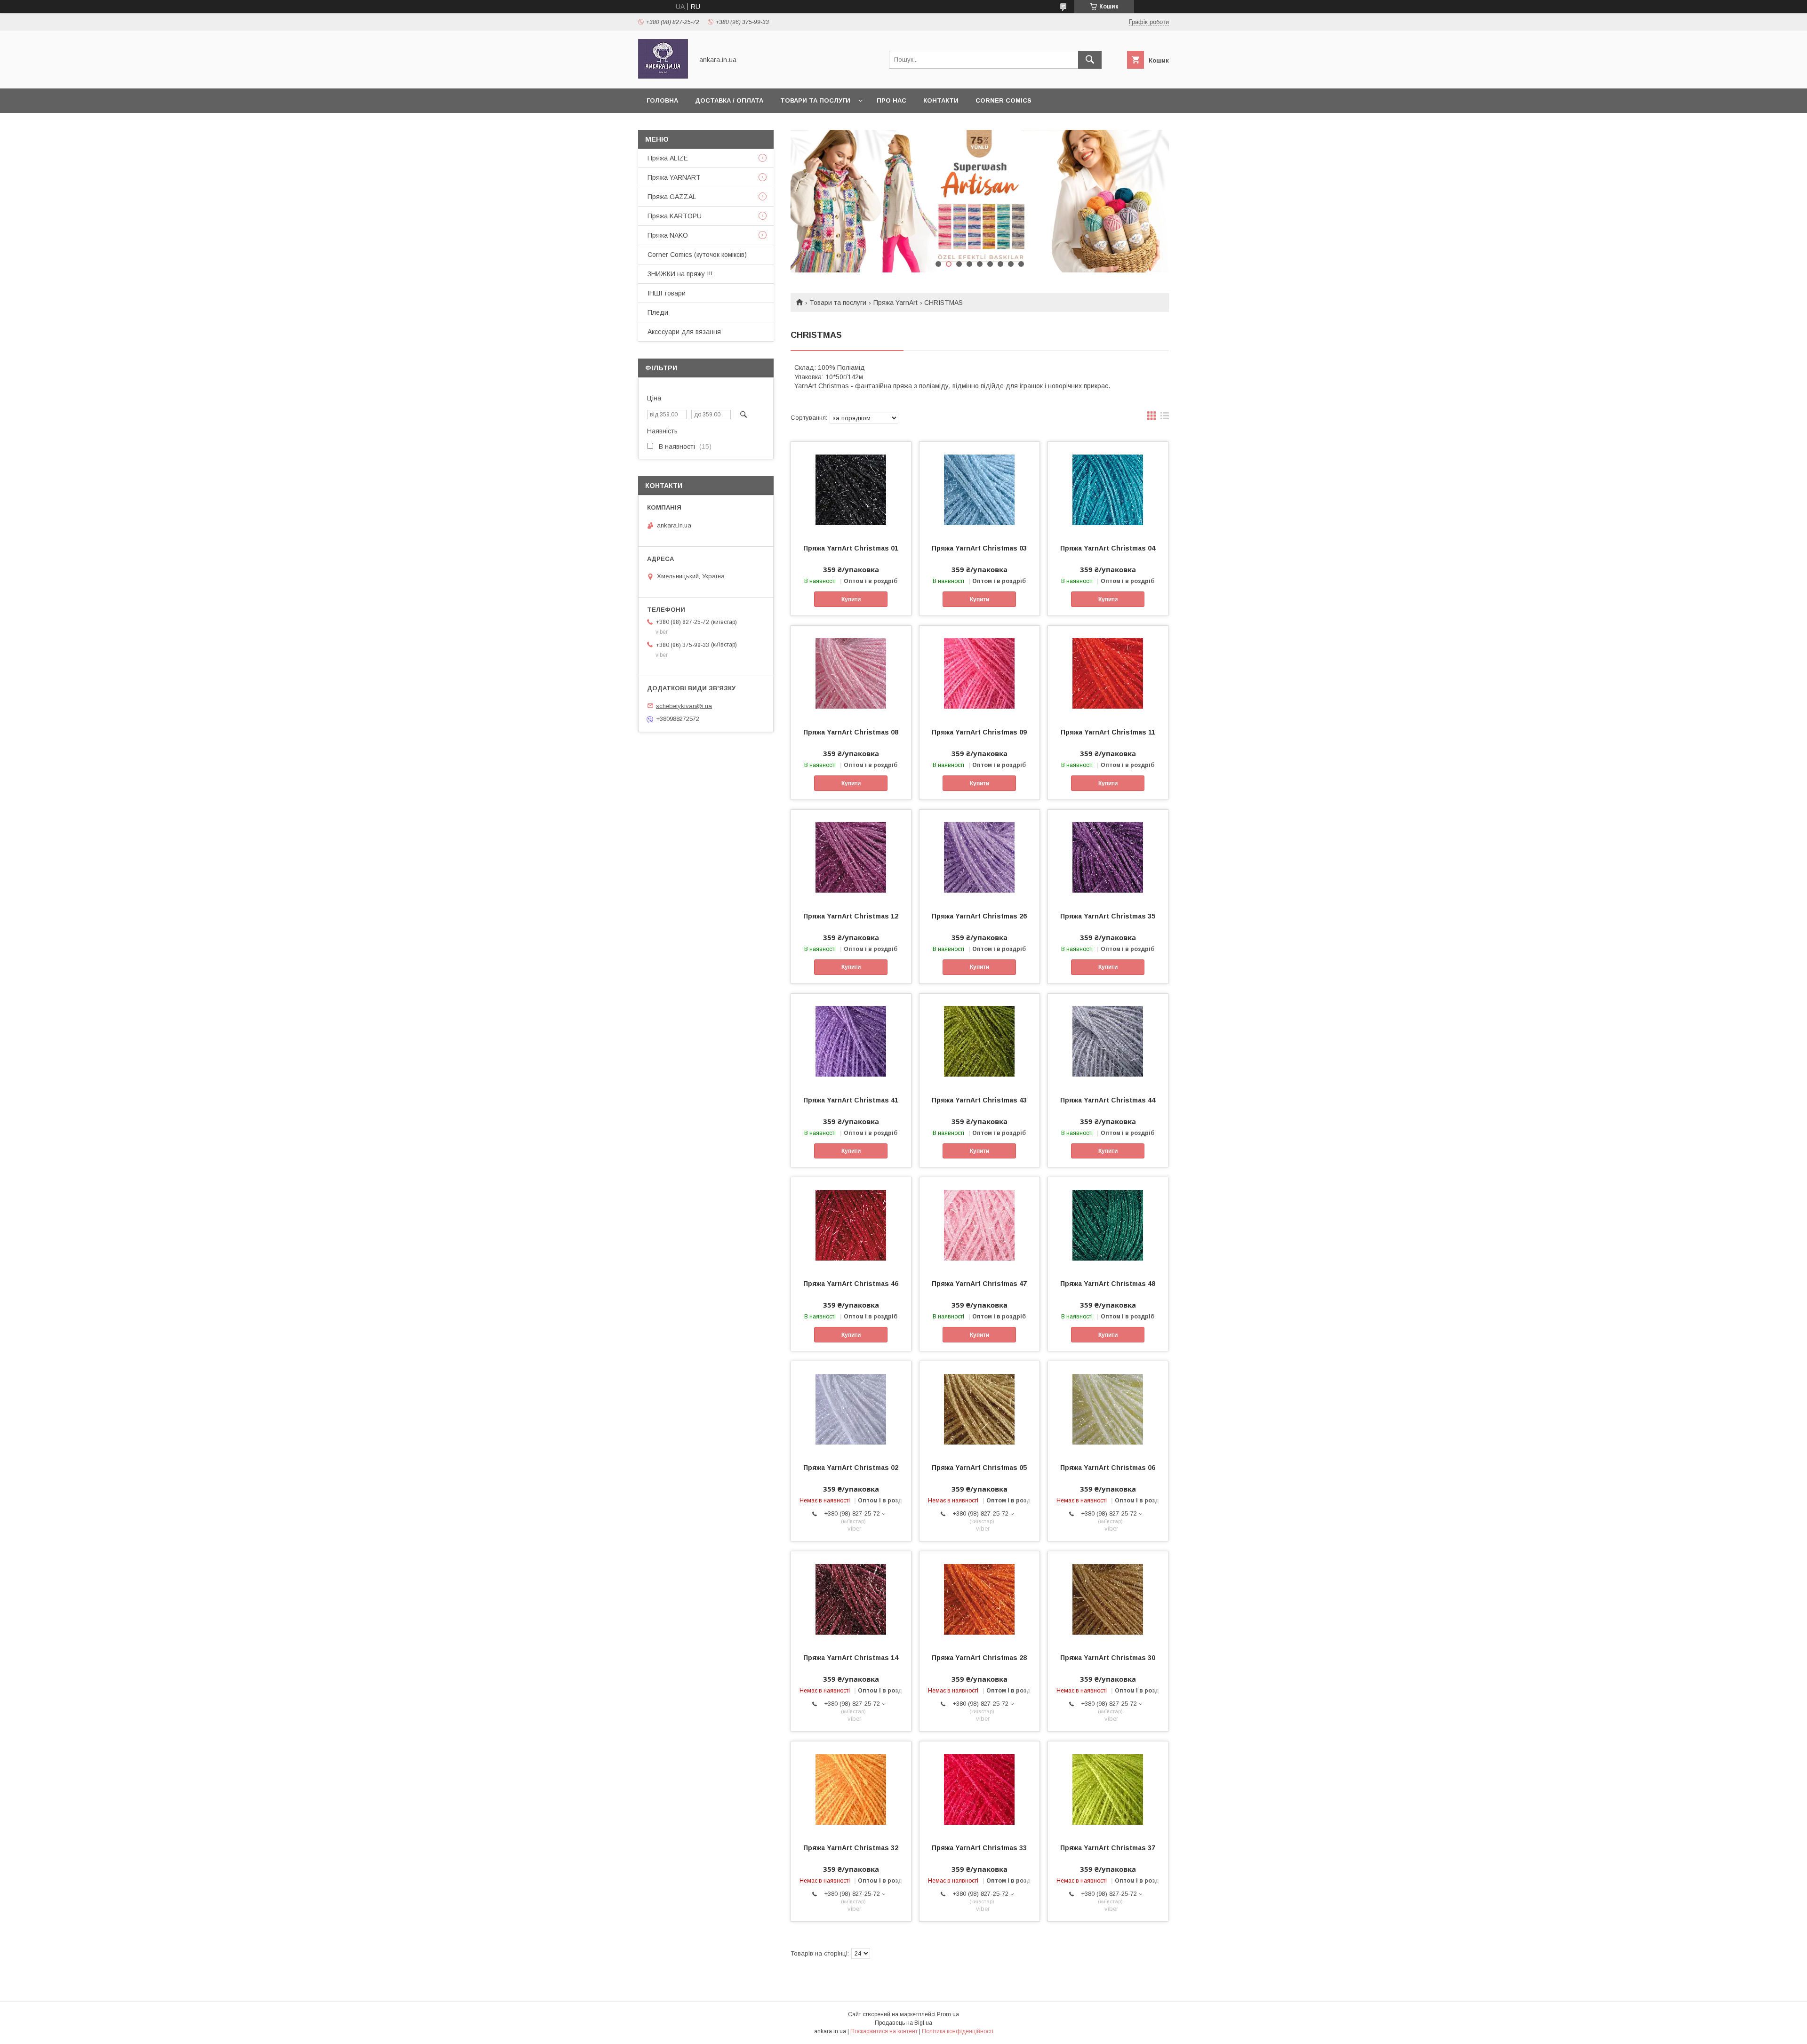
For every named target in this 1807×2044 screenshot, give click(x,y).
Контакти (941, 100)
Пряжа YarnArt (896, 303)
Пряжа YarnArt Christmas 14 (851, 1658)
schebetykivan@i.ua (684, 706)
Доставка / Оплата (729, 100)
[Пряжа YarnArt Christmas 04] (1108, 489)
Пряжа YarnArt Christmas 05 (979, 1468)
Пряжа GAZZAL (672, 197)
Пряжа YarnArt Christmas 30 (1108, 1658)
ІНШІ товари (667, 293)
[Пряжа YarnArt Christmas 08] (851, 673)
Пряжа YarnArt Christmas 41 (851, 1100)
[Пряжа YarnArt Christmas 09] (979, 673)
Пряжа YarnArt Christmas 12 (851, 916)
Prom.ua (948, 2014)
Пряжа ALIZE (668, 158)
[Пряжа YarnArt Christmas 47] (979, 1224)
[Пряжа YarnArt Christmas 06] (1108, 1408)
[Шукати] (1090, 60)
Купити (851, 599)
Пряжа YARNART (674, 177)
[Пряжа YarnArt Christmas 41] (851, 1041)
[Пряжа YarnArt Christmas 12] (851, 857)
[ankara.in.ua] (663, 76)
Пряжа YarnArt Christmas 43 (979, 1100)
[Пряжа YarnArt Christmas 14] (851, 1598)
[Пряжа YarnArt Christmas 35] (1108, 857)
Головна (662, 100)
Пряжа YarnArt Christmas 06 (1108, 1468)
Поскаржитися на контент (884, 2031)
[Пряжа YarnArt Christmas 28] (979, 1598)
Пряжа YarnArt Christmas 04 (1108, 548)
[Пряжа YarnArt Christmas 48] (1108, 1224)
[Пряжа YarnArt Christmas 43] (979, 1041)
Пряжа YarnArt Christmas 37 (1108, 1848)
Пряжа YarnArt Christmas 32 (851, 1848)
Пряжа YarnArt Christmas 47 (979, 1284)
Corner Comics (1003, 100)
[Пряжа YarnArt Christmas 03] (979, 489)
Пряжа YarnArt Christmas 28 (979, 1658)
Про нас (892, 100)
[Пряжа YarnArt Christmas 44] (1108, 1041)
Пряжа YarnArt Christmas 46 (851, 1284)
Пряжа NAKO (668, 235)
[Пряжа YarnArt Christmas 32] (851, 1788)
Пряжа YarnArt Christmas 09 (979, 732)
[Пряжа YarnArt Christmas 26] (979, 857)
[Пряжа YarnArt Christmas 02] (851, 1408)
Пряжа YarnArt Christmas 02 (851, 1468)
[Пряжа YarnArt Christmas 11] (1108, 673)
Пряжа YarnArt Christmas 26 (979, 916)
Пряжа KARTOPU (675, 216)
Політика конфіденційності (958, 2031)
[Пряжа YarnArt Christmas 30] (1108, 1598)
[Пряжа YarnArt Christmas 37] (1108, 1788)
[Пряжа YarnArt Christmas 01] (851, 489)
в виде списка (1165, 418)
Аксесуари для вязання (684, 332)
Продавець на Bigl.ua (903, 2023)
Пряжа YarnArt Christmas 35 (1108, 916)
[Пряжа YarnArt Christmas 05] (979, 1408)
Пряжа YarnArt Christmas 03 (979, 548)
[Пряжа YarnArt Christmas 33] (979, 1788)
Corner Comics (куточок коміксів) (697, 255)
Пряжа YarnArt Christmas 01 (851, 548)
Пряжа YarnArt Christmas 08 (851, 732)
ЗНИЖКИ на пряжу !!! (680, 274)
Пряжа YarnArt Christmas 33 (979, 1848)
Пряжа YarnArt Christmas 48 (1108, 1284)
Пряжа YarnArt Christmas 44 (1108, 1100)
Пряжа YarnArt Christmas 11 (1108, 732)
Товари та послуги (815, 100)
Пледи (658, 312)
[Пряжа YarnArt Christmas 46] (851, 1224)
